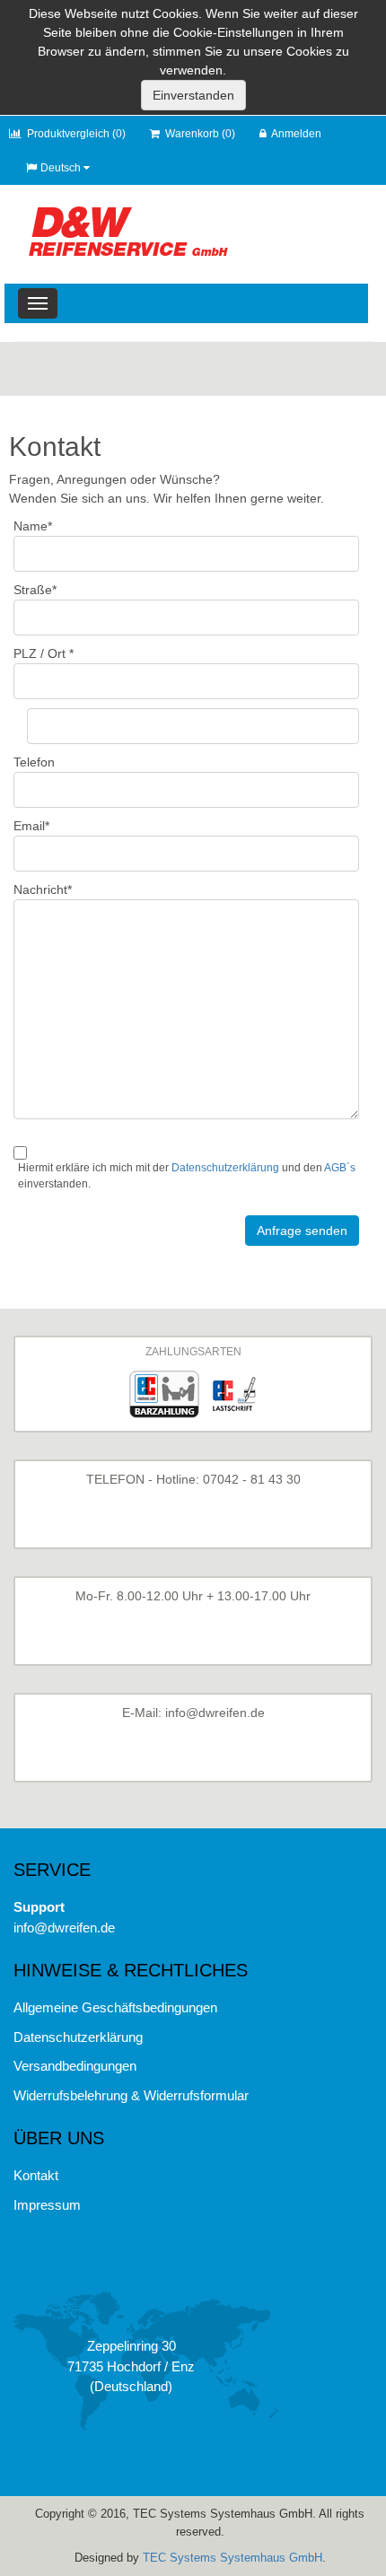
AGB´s (340, 1168)
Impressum (47, 2205)
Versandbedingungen (75, 2066)
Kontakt (36, 2175)
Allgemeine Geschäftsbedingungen (115, 2007)
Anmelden (296, 134)
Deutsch (61, 168)
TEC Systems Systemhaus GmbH (232, 2558)
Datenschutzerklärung (225, 1168)
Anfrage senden (302, 1231)
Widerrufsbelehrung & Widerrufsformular (131, 2095)
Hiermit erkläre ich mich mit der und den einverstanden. (187, 1176)
